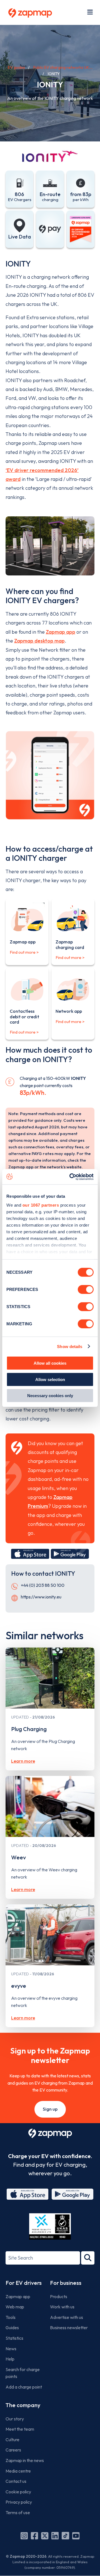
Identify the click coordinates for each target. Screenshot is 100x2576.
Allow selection (50, 1379)
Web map (15, 2307)
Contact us (16, 2481)
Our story (15, 2419)
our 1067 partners (41, 1205)
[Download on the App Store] (30, 1554)
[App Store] (27, 2194)
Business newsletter (69, 2328)
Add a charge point (24, 2387)
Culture (12, 2440)
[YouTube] (76, 2536)
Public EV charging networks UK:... (63, 67)
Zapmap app (61, 632)
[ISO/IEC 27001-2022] (50, 2226)
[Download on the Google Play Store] (70, 1554)
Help (10, 2359)
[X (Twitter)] (45, 2536)
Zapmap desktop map (39, 641)
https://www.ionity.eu (41, 1597)
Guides (12, 2328)
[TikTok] (65, 2536)
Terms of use (18, 2512)
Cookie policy (18, 2492)
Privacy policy (19, 2502)
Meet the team (20, 2429)
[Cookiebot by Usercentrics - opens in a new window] (71, 1177)
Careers (13, 2450)
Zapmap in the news (25, 2460)
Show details (70, 1346)
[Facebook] (34, 2536)
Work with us (62, 2307)
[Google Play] (72, 2194)
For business (66, 2283)
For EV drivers (24, 2283)
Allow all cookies (50, 1363)
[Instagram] (24, 2536)
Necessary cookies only (50, 1396)
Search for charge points (23, 2373)
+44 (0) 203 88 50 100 (43, 1585)
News (11, 2349)
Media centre (18, 2471)
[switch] (86, 1290)
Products (59, 2296)
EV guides (16, 67)
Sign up (50, 2109)
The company (23, 2405)
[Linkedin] (55, 2536)
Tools (11, 2317)
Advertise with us (67, 2317)
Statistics (14, 2338)
